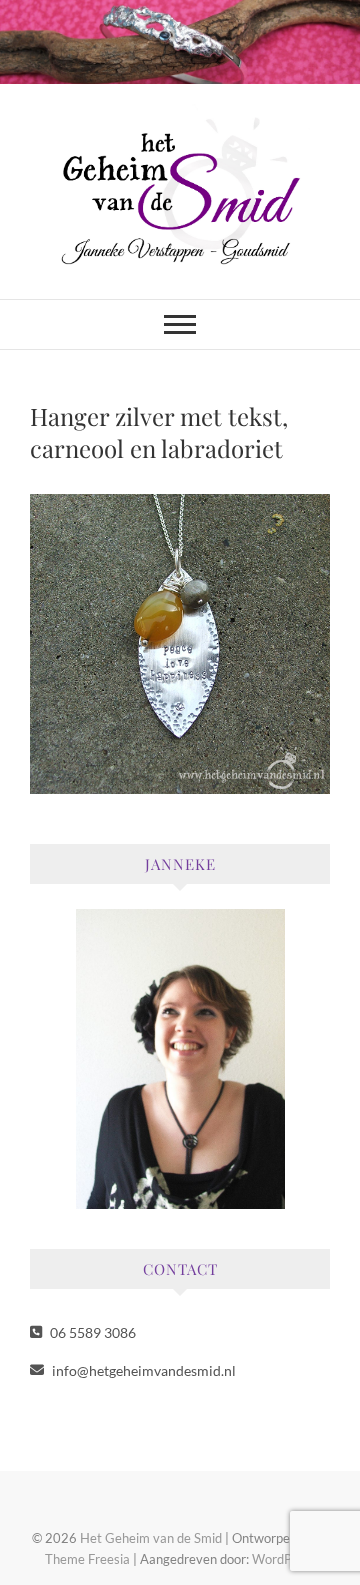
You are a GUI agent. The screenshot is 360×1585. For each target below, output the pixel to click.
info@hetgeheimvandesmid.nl (142, 1370)
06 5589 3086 (91, 1332)
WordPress (284, 1559)
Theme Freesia (87, 1559)
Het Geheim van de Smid (151, 1538)
